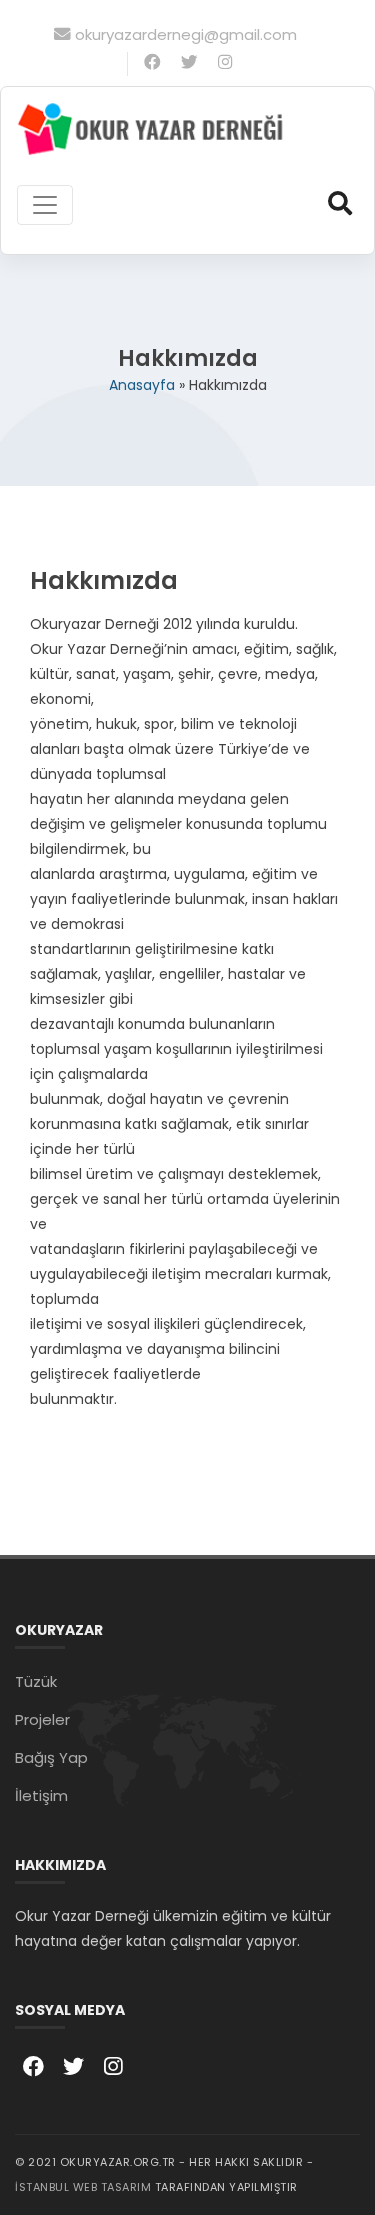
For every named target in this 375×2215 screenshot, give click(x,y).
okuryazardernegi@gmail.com (186, 34)
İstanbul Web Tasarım (83, 2187)
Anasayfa (142, 385)
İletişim (41, 1795)
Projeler (42, 1719)
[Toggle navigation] (45, 205)
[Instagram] (225, 63)
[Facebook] (152, 63)
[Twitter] (189, 63)
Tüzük (36, 1681)
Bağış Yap (51, 1757)
